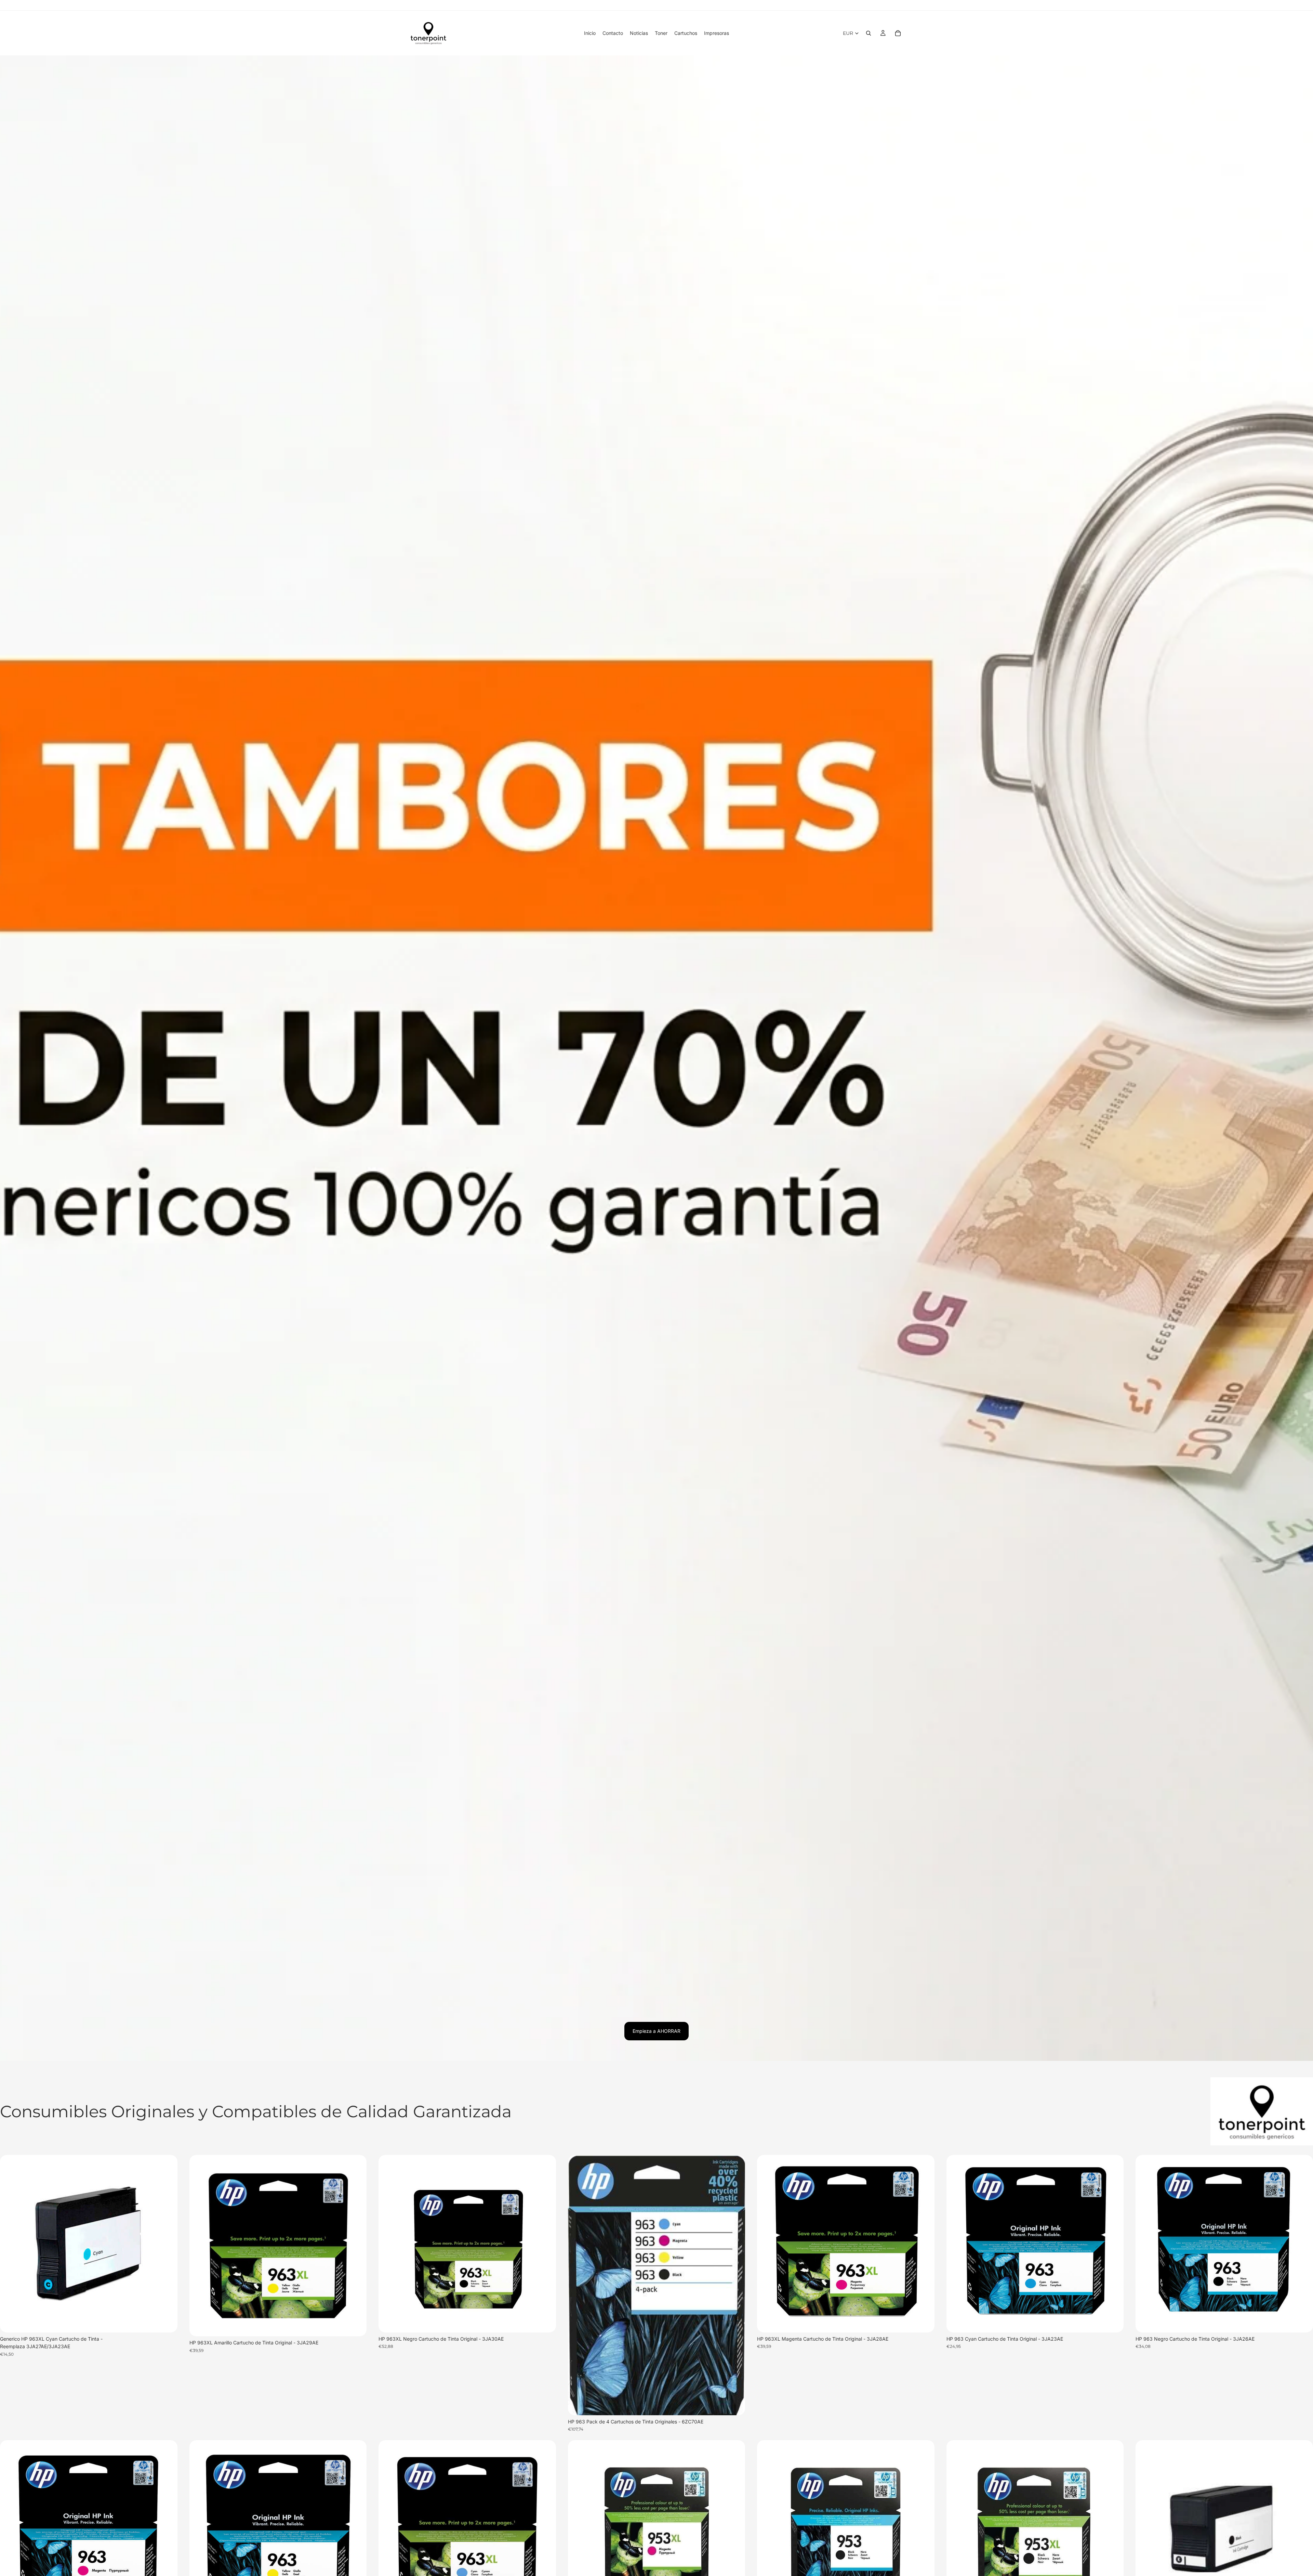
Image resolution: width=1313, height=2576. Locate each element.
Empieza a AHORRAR (656, 2031)
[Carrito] (898, 33)
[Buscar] (868, 33)
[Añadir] (167, 2322)
